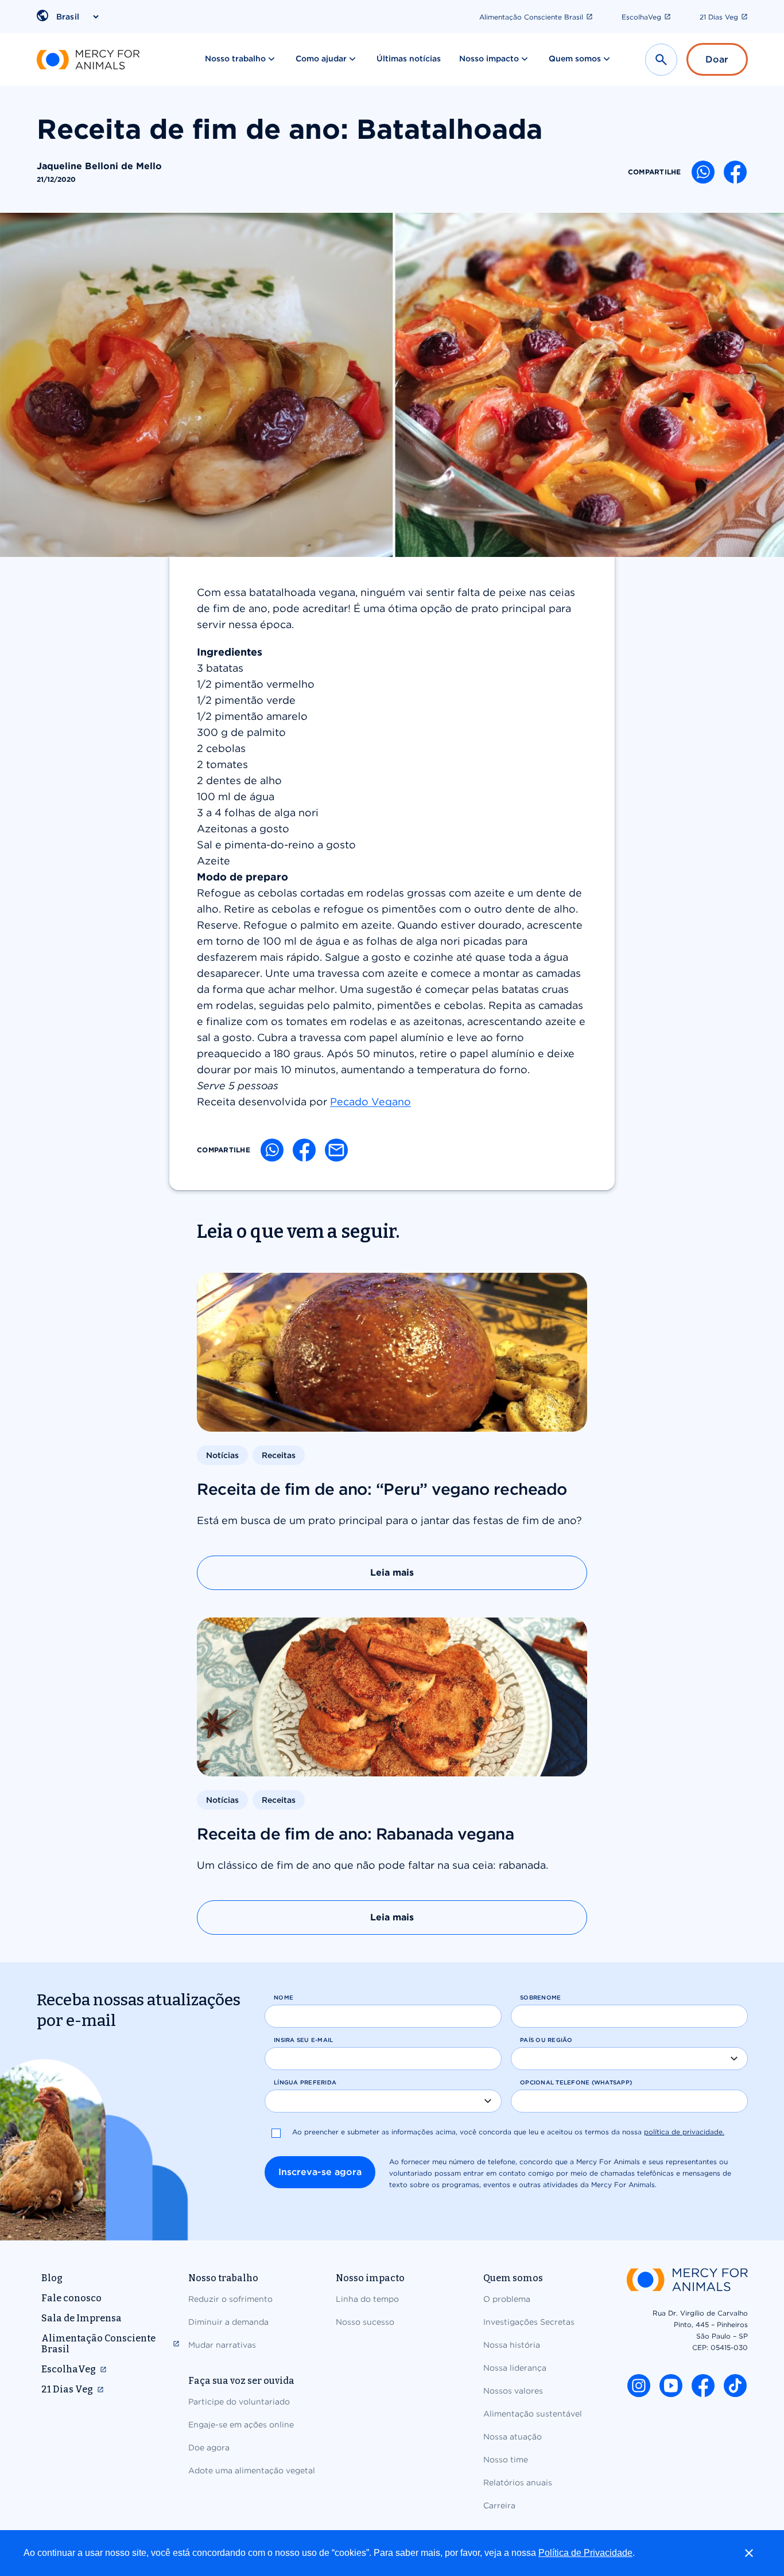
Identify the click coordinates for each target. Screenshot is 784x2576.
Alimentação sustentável (533, 2414)
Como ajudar (321, 59)
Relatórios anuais (518, 2483)
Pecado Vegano (370, 1102)
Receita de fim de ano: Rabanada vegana (355, 1834)
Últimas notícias (409, 59)
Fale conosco (71, 2298)
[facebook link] (703, 2386)
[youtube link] (671, 2386)
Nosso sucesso (365, 2322)
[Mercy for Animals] (88, 60)
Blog (52, 2278)
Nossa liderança (515, 2368)
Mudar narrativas (222, 2345)
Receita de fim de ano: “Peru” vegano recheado (382, 1489)
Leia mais (392, 1573)
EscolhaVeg (641, 17)
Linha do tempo (367, 2299)
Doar (717, 59)
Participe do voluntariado (239, 2402)
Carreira (499, 2505)
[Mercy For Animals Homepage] (687, 2281)
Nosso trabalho (235, 59)
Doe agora (209, 2448)
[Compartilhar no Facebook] (735, 172)
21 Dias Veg (719, 17)
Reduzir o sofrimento (230, 2299)
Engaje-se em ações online (241, 2425)
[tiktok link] (735, 2386)
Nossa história (512, 2345)
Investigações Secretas (529, 2322)
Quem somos (575, 59)
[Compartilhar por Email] (336, 1150)
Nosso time (506, 2460)
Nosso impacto (489, 59)
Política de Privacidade (585, 2553)
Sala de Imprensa (81, 2318)
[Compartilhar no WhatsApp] (703, 172)
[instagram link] (639, 2386)
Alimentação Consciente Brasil (531, 17)
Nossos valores (513, 2391)
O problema (507, 2299)
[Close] (749, 2553)
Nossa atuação (513, 2437)
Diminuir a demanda (228, 2322)
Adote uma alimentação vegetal (252, 2470)
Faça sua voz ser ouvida (241, 2381)
